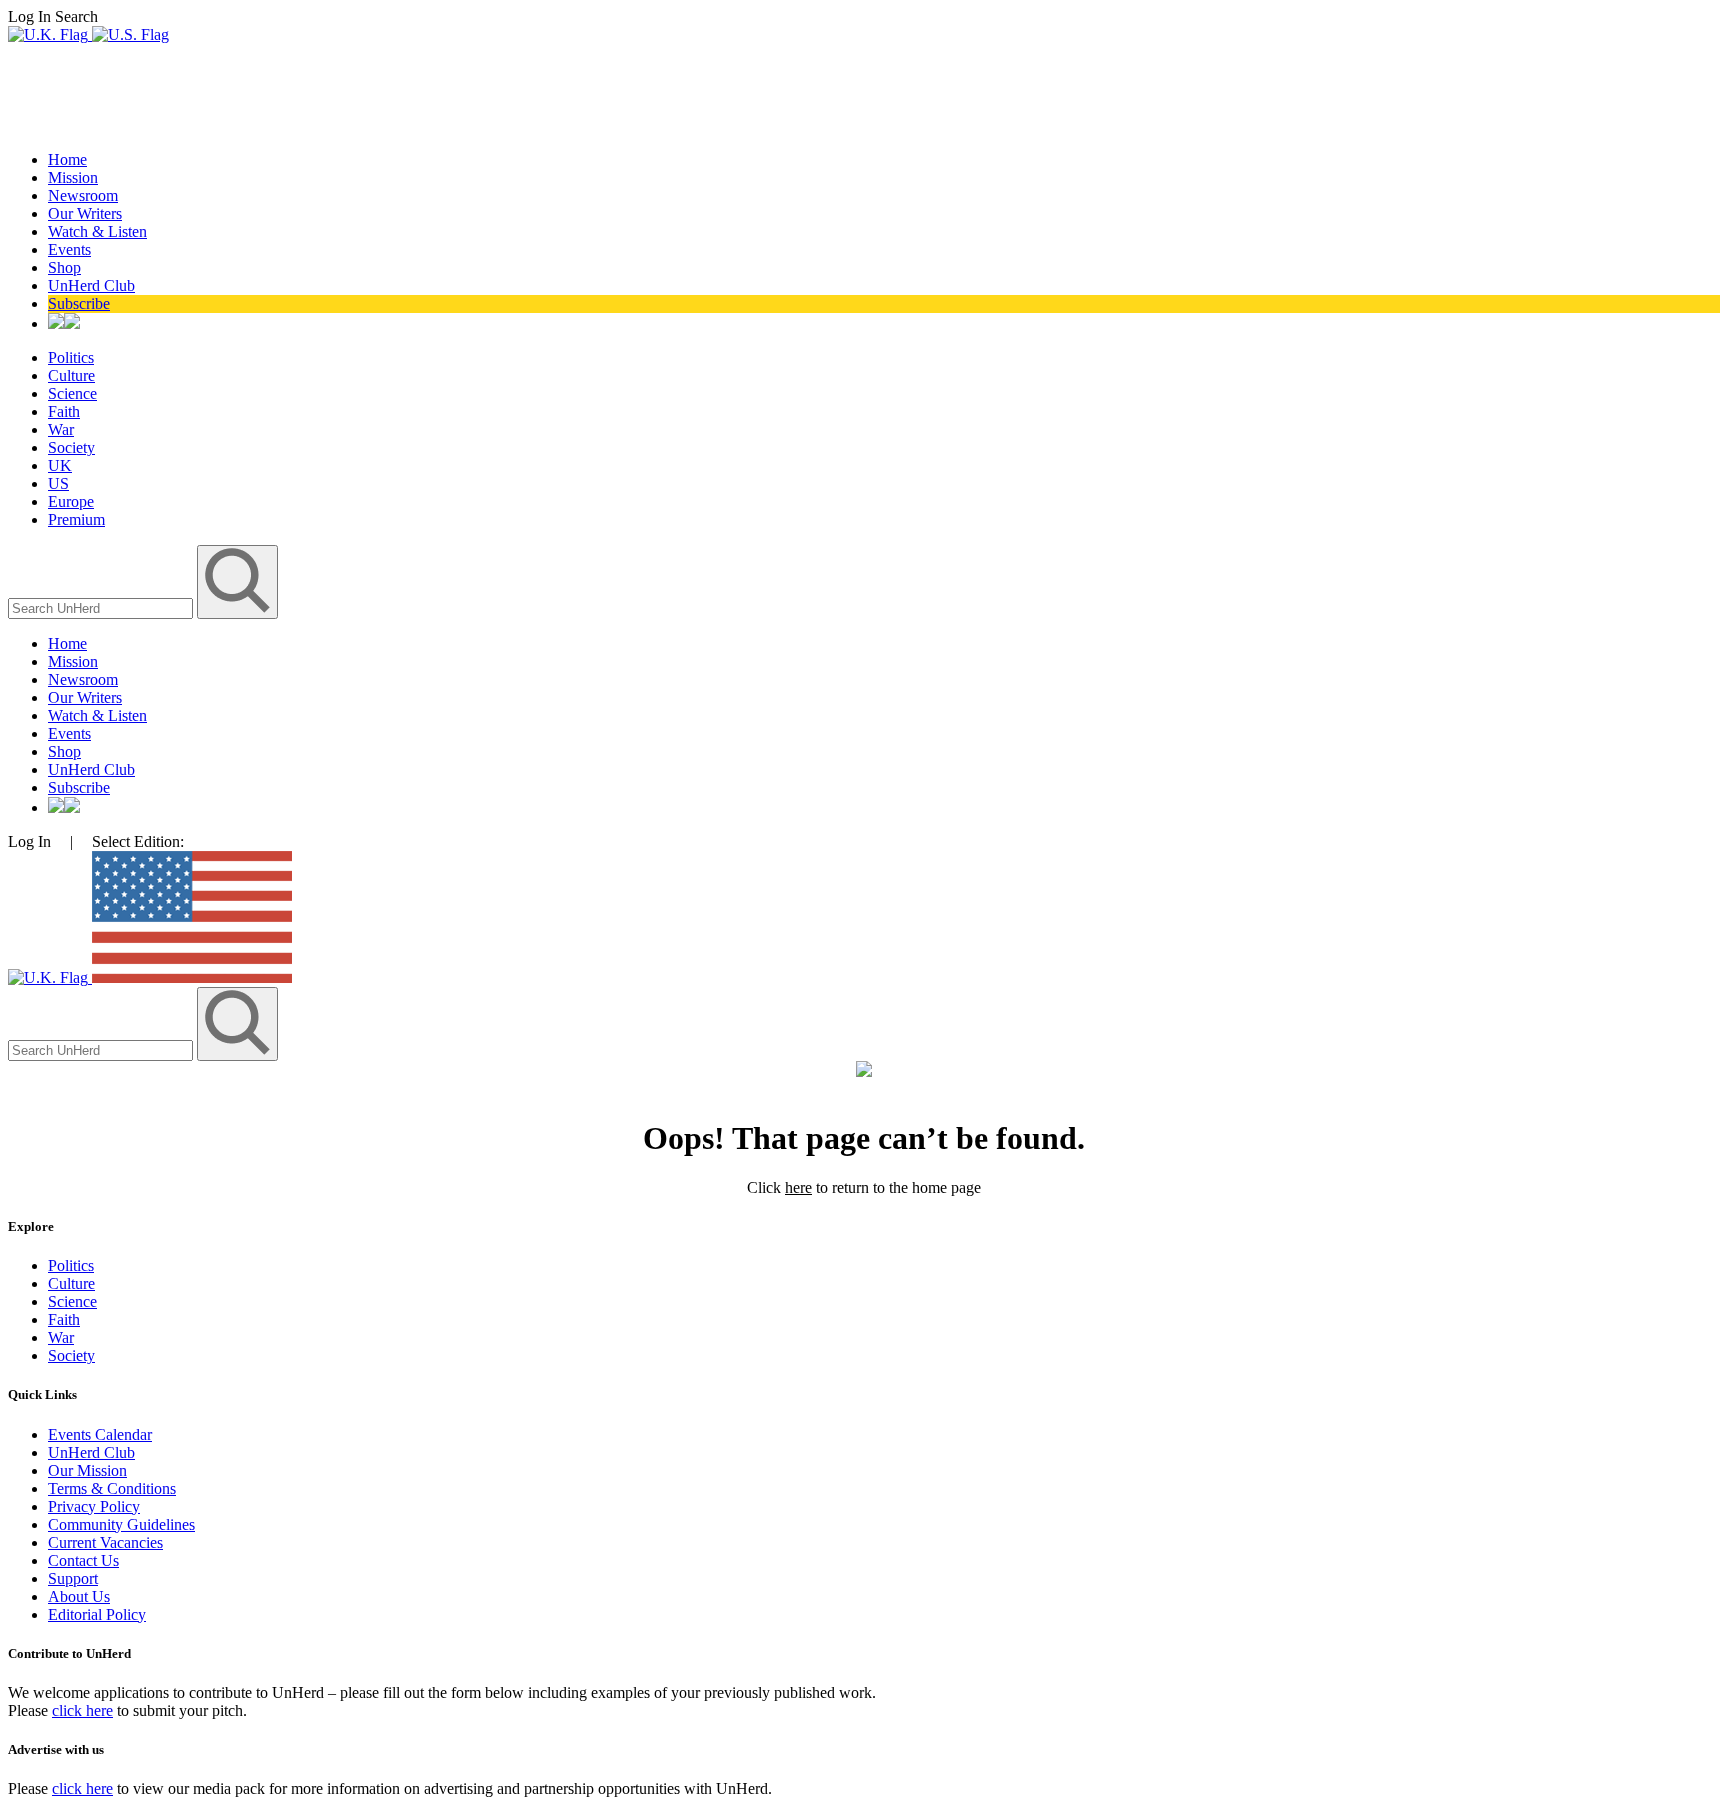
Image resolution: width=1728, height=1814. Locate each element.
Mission (73, 177)
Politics (71, 357)
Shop (64, 267)
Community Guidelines (121, 1524)
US (58, 483)
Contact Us (83, 1560)
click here (82, 1710)
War (61, 429)
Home (67, 159)
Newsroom (83, 195)
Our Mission (87, 1470)
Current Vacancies (105, 1542)
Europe (71, 501)
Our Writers (85, 213)
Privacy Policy (94, 1506)
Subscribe (79, 303)
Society (71, 447)
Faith (64, 411)
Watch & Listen (97, 231)
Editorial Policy (97, 1614)
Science (72, 393)
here (798, 1187)
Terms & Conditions (112, 1488)
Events (69, 249)
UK (60, 465)
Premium (76, 519)
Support (73, 1578)
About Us (79, 1596)
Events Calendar (100, 1434)
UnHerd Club (91, 285)
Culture (71, 375)
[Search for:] (102, 607)
